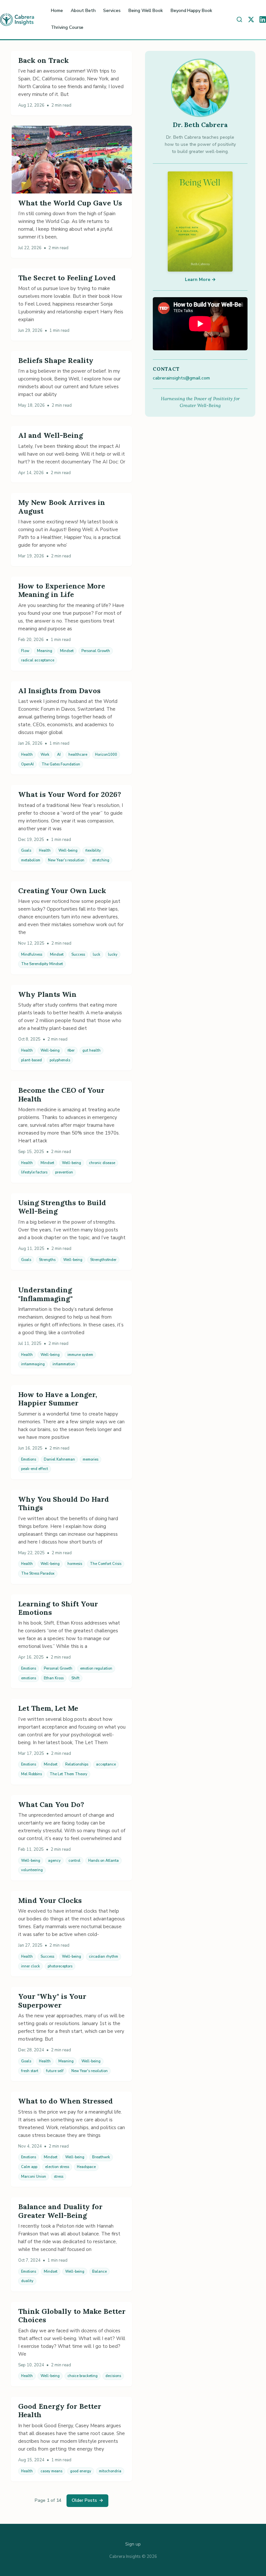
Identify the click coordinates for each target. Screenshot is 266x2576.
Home (57, 11)
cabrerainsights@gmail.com (181, 378)
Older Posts (87, 2500)
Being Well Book (146, 11)
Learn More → (200, 280)
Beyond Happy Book (191, 11)
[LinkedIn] (263, 19)
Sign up (133, 2544)
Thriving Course (67, 27)
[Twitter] (251, 19)
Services (112, 11)
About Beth (83, 11)
